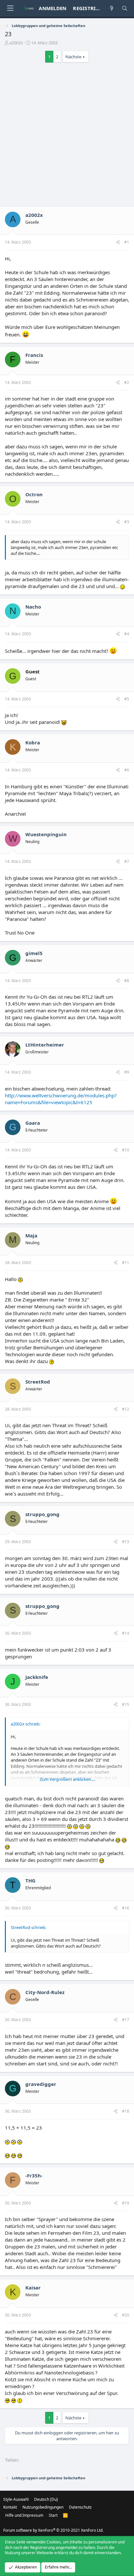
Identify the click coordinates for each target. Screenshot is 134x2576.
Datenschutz (80, 2507)
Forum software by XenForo (53, 2530)
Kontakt (10, 2507)
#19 (126, 2203)
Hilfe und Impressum (24, 2515)
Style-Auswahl (16, 2499)
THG (30, 1880)
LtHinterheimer (45, 1045)
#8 (127, 981)
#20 (126, 2315)
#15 (126, 1704)
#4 (127, 634)
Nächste (73, 57)
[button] (10, 8)
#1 (127, 242)
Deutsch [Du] (46, 2499)
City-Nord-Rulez (45, 1992)
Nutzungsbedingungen (43, 2507)
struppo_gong (42, 1514)
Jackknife (37, 1677)
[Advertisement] (67, 136)
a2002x (16, 43)
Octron (34, 494)
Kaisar (33, 2287)
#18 (126, 2111)
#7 (127, 861)
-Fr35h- (34, 2175)
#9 (127, 1072)
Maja (31, 1235)
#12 (126, 1409)
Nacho (33, 607)
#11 (126, 1263)
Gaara (33, 1123)
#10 (126, 1150)
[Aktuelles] (112, 8)
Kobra (33, 742)
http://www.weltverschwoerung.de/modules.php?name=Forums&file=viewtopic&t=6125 (61, 1099)
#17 (126, 2020)
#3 (127, 522)
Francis (34, 355)
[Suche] (125, 8)
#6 (127, 770)
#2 (127, 382)
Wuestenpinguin (46, 834)
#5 (127, 699)
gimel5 (34, 953)
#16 (126, 1908)
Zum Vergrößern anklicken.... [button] (67, 1779)
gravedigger (41, 2084)
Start (53, 2515)
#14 (126, 1633)
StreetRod (38, 1382)
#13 (126, 1542)
